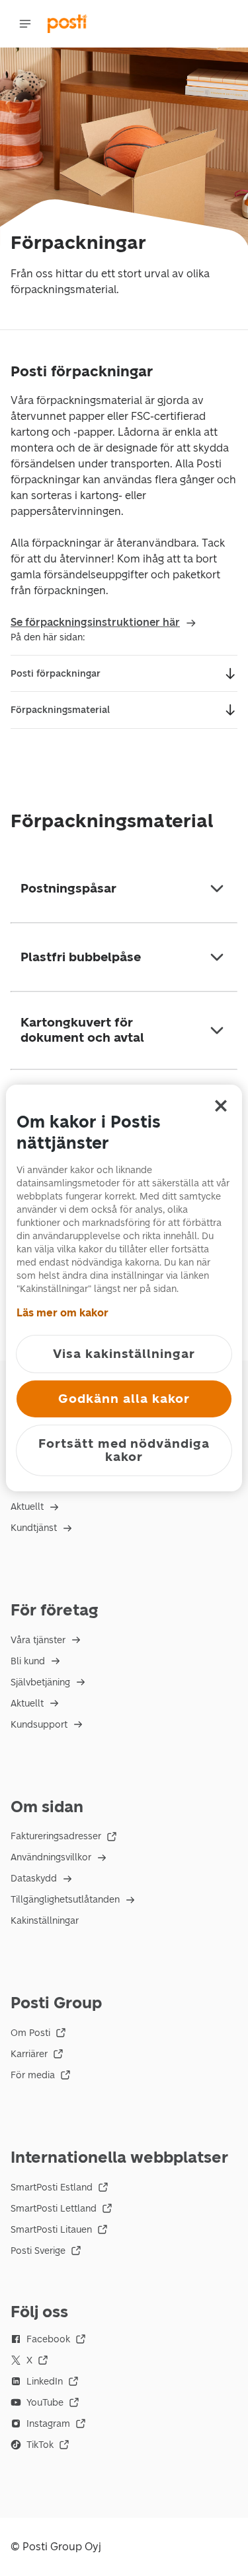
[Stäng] (221, 1106)
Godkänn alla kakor (124, 1399)
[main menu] (25, 24)
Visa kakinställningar (124, 1354)
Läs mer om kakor (62, 1313)
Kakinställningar (45, 1921)
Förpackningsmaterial (60, 710)
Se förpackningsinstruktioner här (95, 622)
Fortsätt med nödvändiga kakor (124, 1450)
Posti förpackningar (56, 674)
